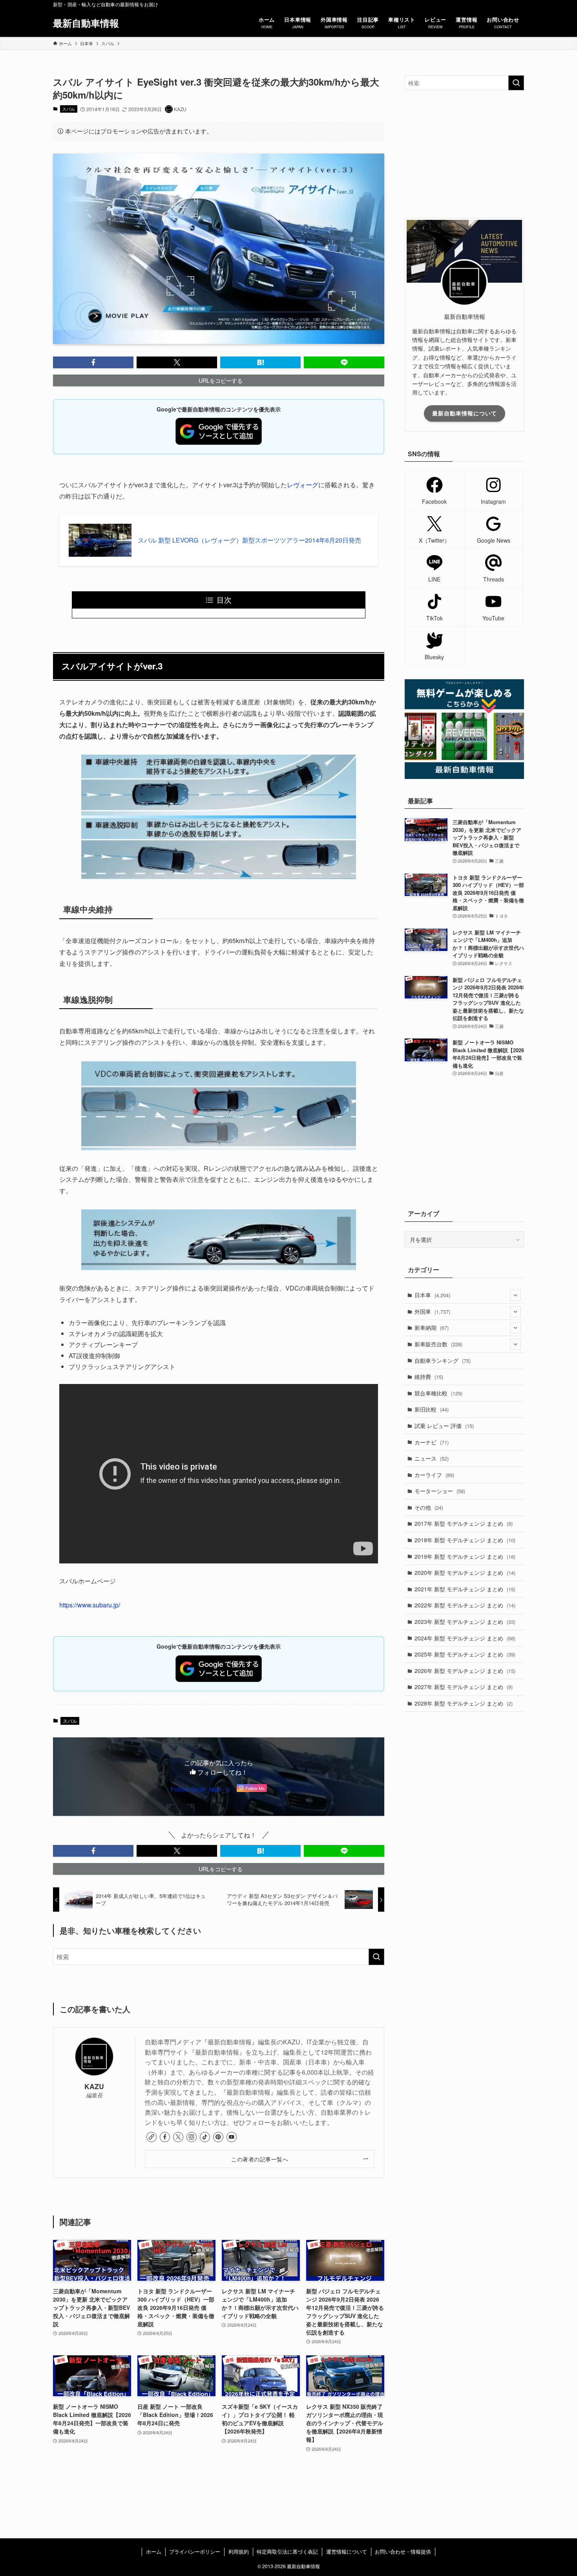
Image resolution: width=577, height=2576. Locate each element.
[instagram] (192, 2137)
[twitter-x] (178, 2137)
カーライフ (434, 1475)
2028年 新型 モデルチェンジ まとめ (464, 1703)
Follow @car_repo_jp (200, 1789)
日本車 (432, 1295)
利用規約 (239, 2551)
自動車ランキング (443, 1360)
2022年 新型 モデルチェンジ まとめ (465, 1605)
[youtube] (232, 2137)
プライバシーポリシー (195, 2551)
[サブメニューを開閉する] (515, 1295)
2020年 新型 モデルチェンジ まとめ (465, 1572)
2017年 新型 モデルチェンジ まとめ (464, 1523)
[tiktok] (205, 2137)
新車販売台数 (438, 1344)
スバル (68, 109)
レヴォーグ (303, 485)
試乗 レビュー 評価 (444, 1426)
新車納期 (432, 1327)
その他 (429, 1507)
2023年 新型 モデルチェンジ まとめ (465, 1622)
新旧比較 (432, 1409)
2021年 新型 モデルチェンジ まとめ (465, 1589)
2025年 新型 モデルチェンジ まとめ (465, 1654)
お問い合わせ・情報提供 (403, 2551)
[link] (152, 2137)
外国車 (432, 1311)
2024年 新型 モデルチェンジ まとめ (465, 1638)
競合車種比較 (438, 1393)
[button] (93, 362)
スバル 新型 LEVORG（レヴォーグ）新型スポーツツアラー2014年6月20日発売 (249, 540)
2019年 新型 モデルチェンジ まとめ (465, 1556)
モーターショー (440, 1491)
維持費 (429, 1377)
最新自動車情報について (465, 413)
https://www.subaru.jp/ (90, 1605)
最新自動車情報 (86, 23)
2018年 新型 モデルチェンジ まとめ (465, 1540)
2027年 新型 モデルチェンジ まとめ (464, 1687)
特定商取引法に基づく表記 (287, 2551)
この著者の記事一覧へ (260, 2159)
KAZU (94, 2086)
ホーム (154, 2551)
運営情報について (347, 2551)
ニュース (432, 1458)
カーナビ (432, 1442)
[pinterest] (218, 2137)
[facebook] (165, 2137)
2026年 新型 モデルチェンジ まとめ (465, 1671)
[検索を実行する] (376, 1957)
